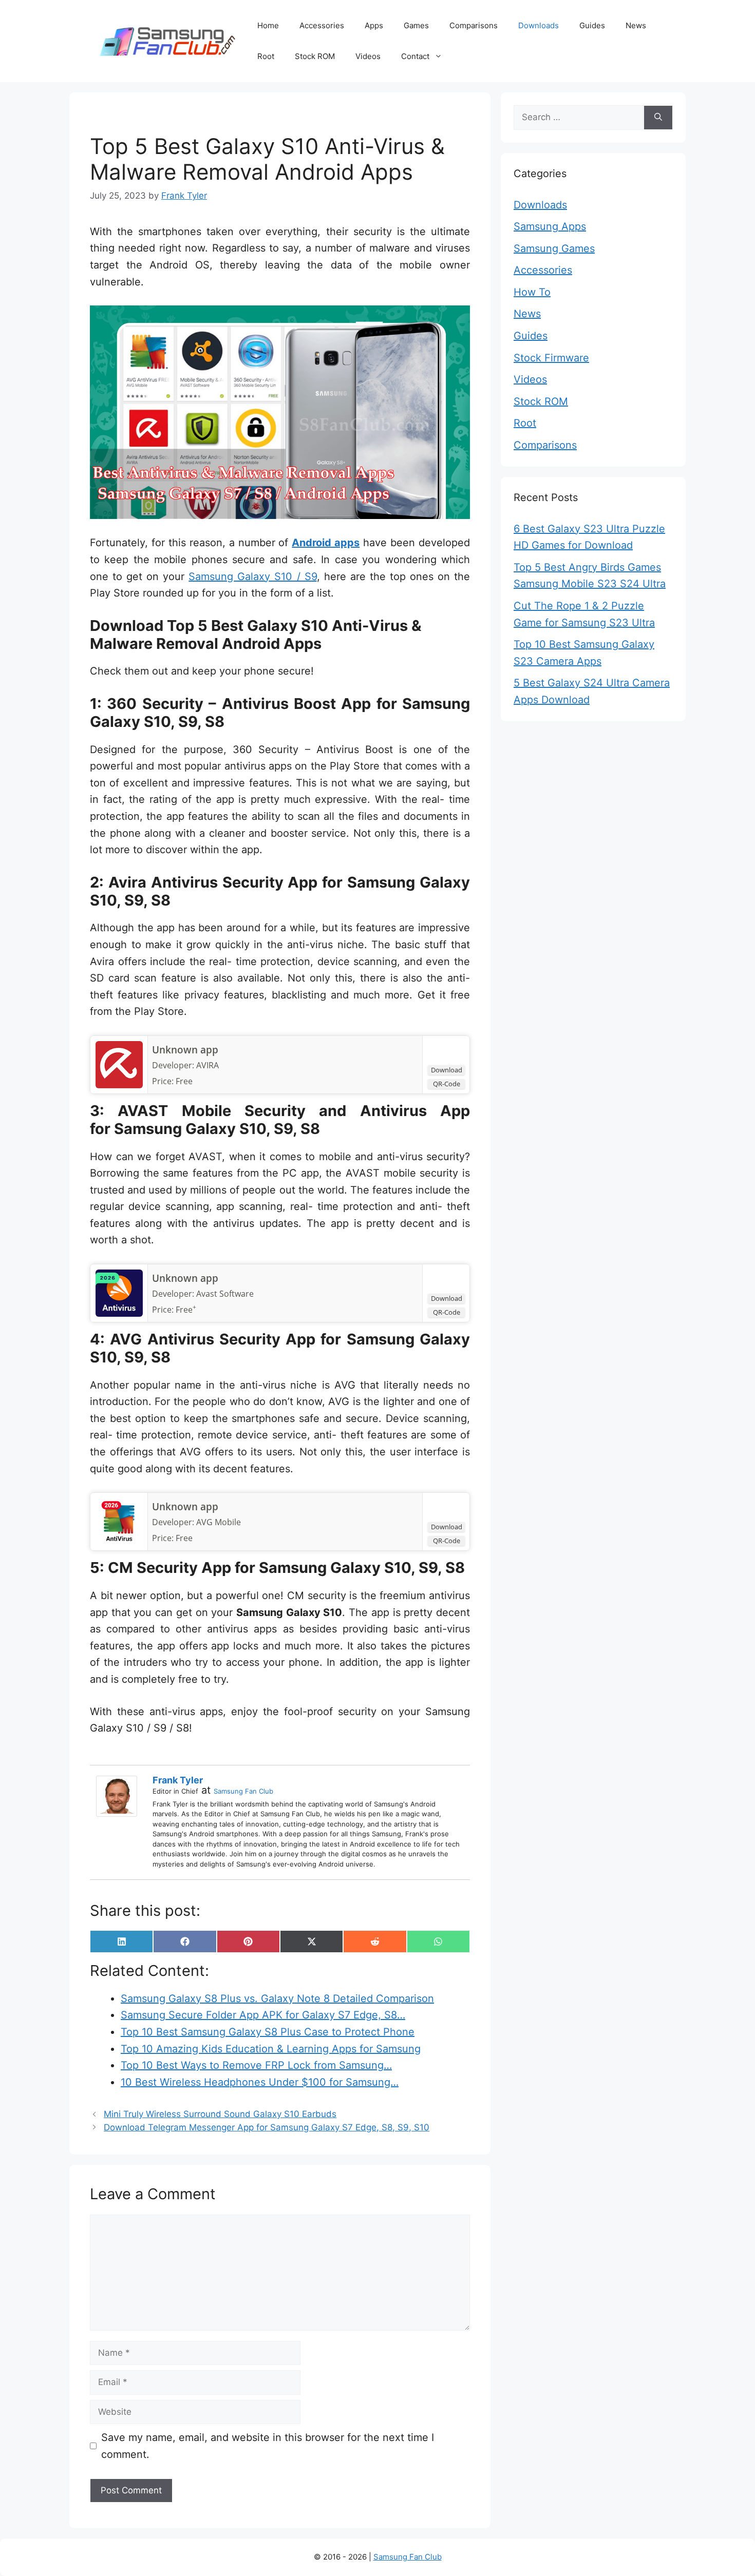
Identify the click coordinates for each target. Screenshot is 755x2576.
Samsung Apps (550, 226)
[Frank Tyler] (119, 1796)
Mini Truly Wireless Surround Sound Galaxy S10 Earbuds (220, 2114)
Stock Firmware (551, 358)
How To (532, 292)
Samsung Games (554, 248)
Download (447, 1070)
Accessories (322, 25)
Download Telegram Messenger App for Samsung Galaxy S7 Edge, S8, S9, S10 (267, 2127)
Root (266, 56)
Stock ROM (315, 56)
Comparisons (474, 25)
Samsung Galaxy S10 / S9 (252, 576)
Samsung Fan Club (243, 1791)
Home (268, 25)
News (636, 25)
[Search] (658, 118)
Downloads (539, 25)
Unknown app (185, 1050)
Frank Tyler (178, 1780)
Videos (368, 56)
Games (416, 25)
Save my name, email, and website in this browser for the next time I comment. (268, 2446)
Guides (592, 25)
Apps (374, 25)
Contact (415, 56)
